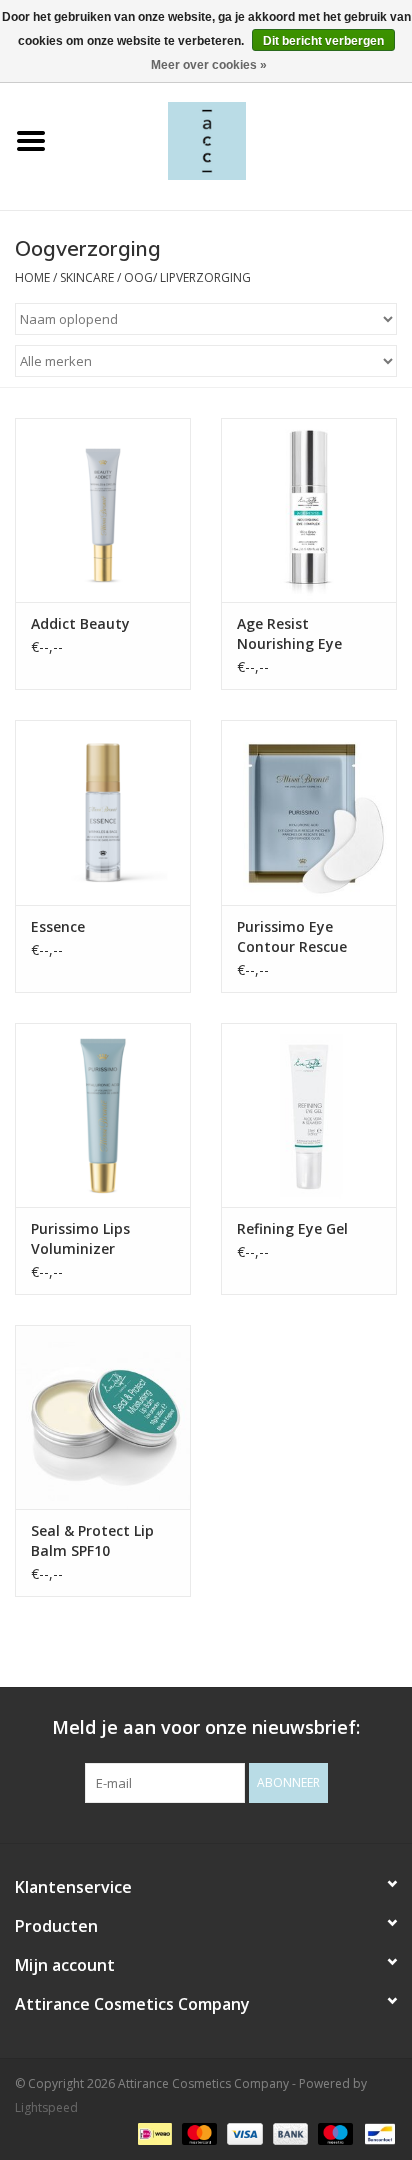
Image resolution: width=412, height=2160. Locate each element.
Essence (58, 926)
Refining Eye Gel (292, 1228)
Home (32, 277)
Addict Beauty (80, 623)
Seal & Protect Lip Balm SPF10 (92, 1540)
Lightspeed (46, 2107)
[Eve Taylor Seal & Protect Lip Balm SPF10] (103, 1417)
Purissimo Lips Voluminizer (80, 1238)
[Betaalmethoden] (153, 2132)
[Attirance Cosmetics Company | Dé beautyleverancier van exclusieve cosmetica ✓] (237, 139)
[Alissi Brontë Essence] (103, 812)
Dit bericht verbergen (323, 41)
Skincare (87, 277)
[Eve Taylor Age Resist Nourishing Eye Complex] (309, 510)
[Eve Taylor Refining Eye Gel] (309, 1115)
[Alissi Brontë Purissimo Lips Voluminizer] (103, 1115)
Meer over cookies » (209, 65)
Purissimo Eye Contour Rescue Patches (292, 937)
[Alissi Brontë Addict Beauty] (103, 510)
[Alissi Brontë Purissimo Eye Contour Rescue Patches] (309, 812)
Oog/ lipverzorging (187, 277)
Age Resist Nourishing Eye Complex (289, 634)
